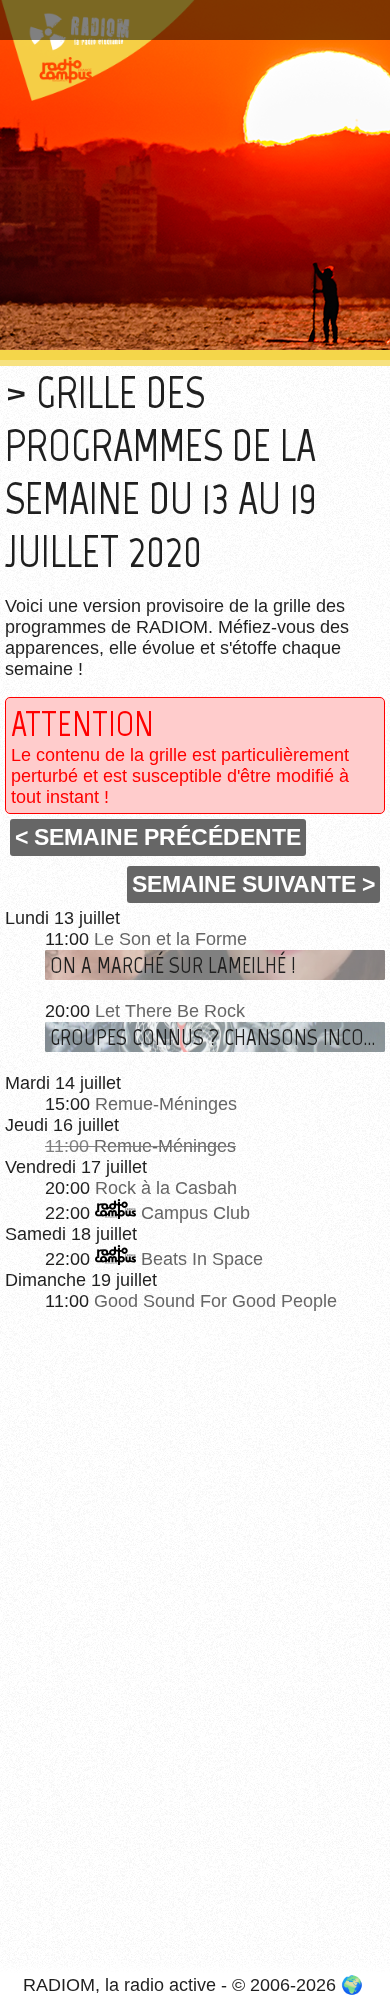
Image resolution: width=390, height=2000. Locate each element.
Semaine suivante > (253, 884)
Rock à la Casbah (166, 1188)
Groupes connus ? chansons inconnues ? (217, 1037)
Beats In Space (202, 1259)
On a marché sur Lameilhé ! (173, 965)
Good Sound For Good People (215, 1301)
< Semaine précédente (158, 837)
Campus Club (195, 1213)
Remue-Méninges (166, 1104)
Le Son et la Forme (170, 939)
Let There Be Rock (170, 1011)
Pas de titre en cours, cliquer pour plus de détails (182, 23)
